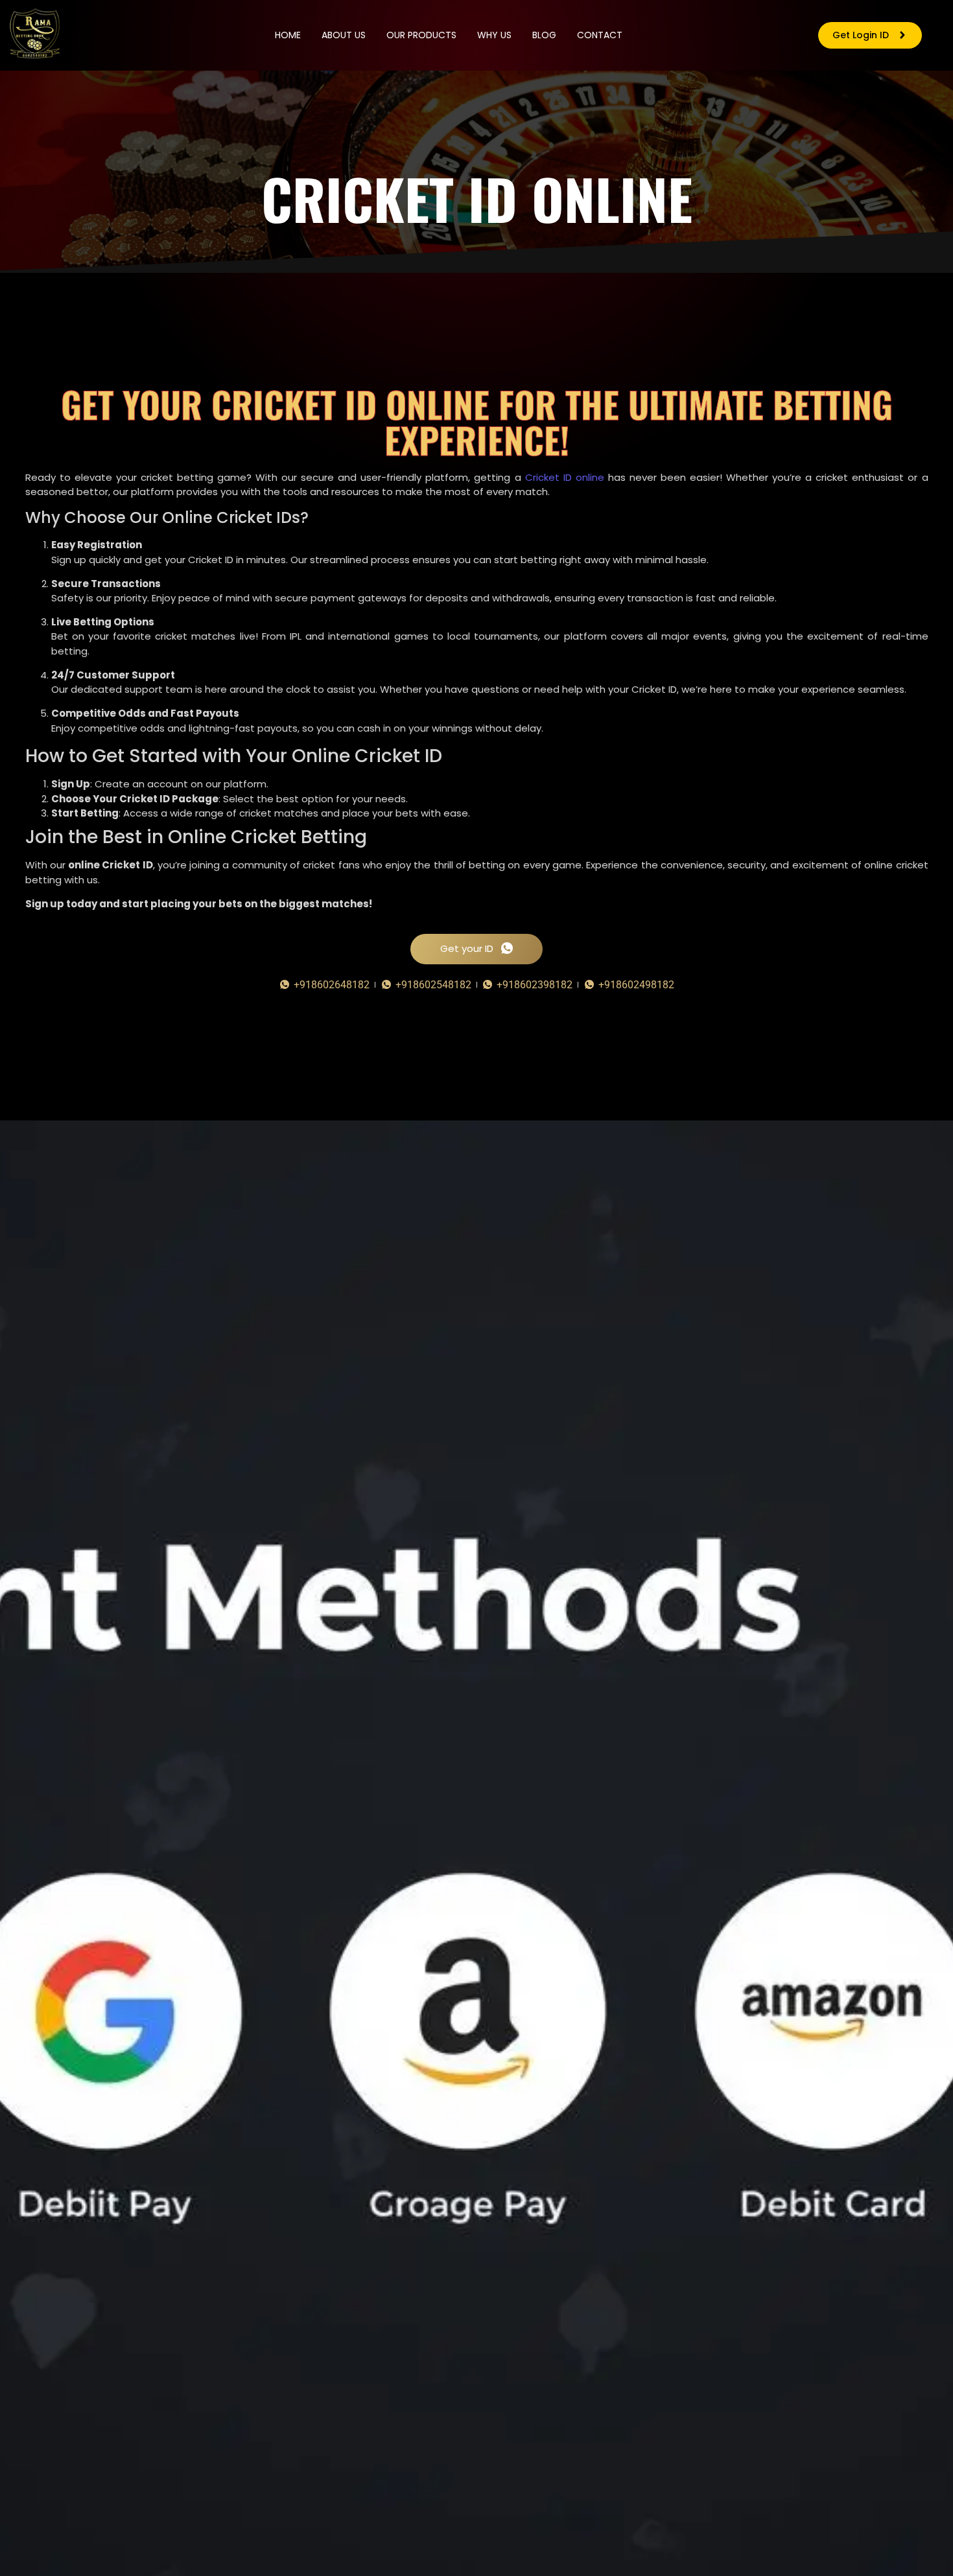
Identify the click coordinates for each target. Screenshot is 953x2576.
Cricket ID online (565, 477)
